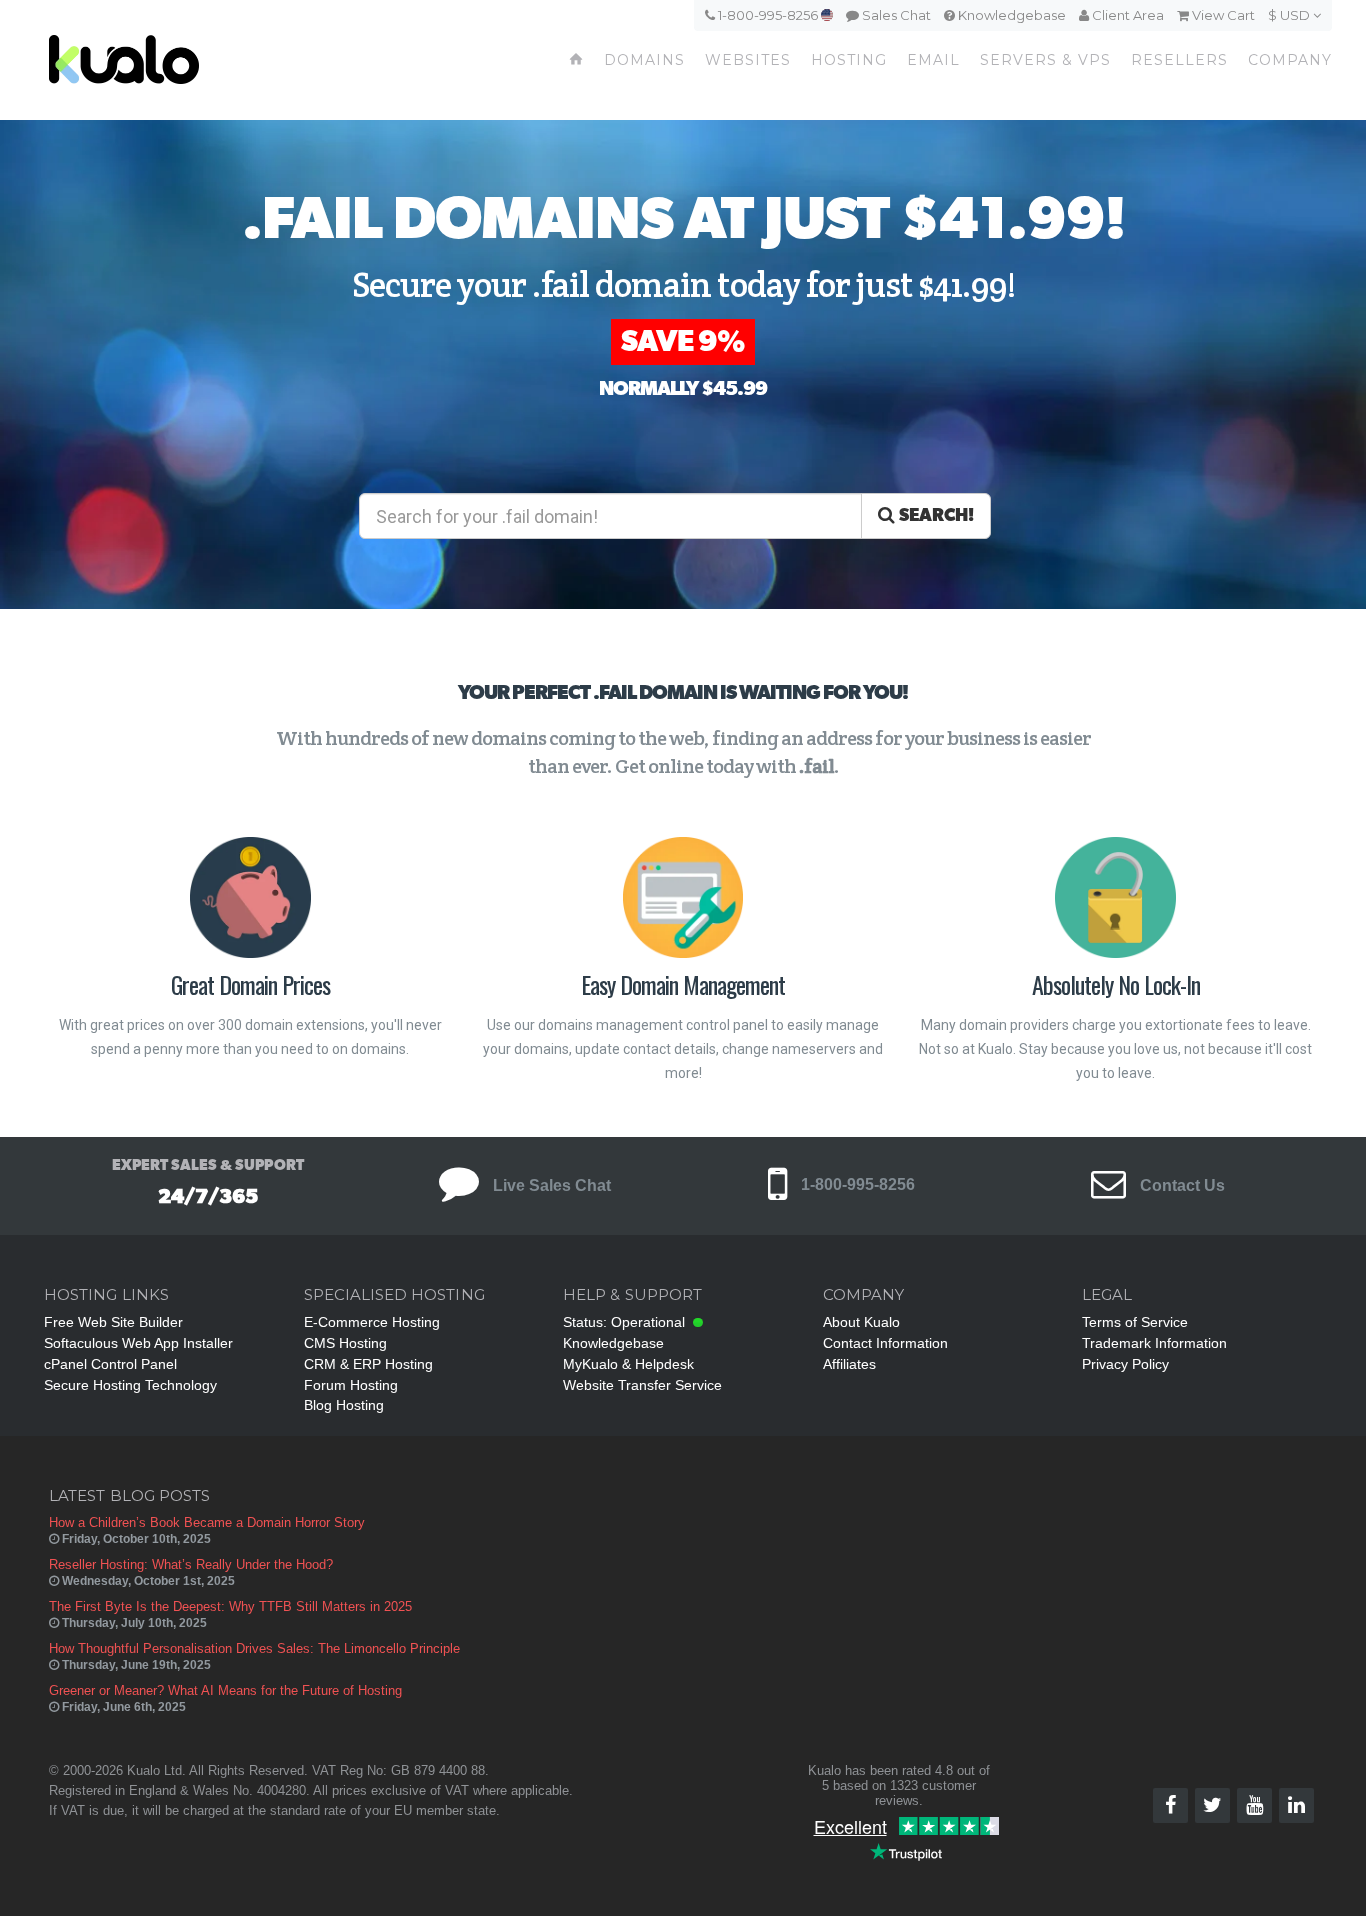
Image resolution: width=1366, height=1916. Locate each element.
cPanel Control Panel (110, 1364)
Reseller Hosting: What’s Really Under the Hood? (191, 1564)
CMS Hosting (345, 1343)
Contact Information (885, 1343)
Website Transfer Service (642, 1385)
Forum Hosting (351, 1385)
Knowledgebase (1010, 15)
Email (933, 60)
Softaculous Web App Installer (138, 1343)
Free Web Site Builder (113, 1322)
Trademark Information (1154, 1343)
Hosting (849, 60)
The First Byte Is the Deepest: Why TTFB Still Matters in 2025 (230, 1606)
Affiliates (849, 1364)
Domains (644, 60)
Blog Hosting (344, 1405)
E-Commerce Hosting (372, 1322)
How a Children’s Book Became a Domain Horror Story (207, 1522)
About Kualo (861, 1322)
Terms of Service (1135, 1322)
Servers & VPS (1045, 60)
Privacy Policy (1125, 1364)
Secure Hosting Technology (130, 1385)
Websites (748, 60)
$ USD (1290, 15)
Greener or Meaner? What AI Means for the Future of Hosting (225, 1690)
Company (1290, 60)
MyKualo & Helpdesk (628, 1364)
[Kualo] (196, 60)
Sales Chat (895, 15)
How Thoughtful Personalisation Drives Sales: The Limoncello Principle (254, 1648)
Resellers (1179, 60)
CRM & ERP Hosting (368, 1364)
